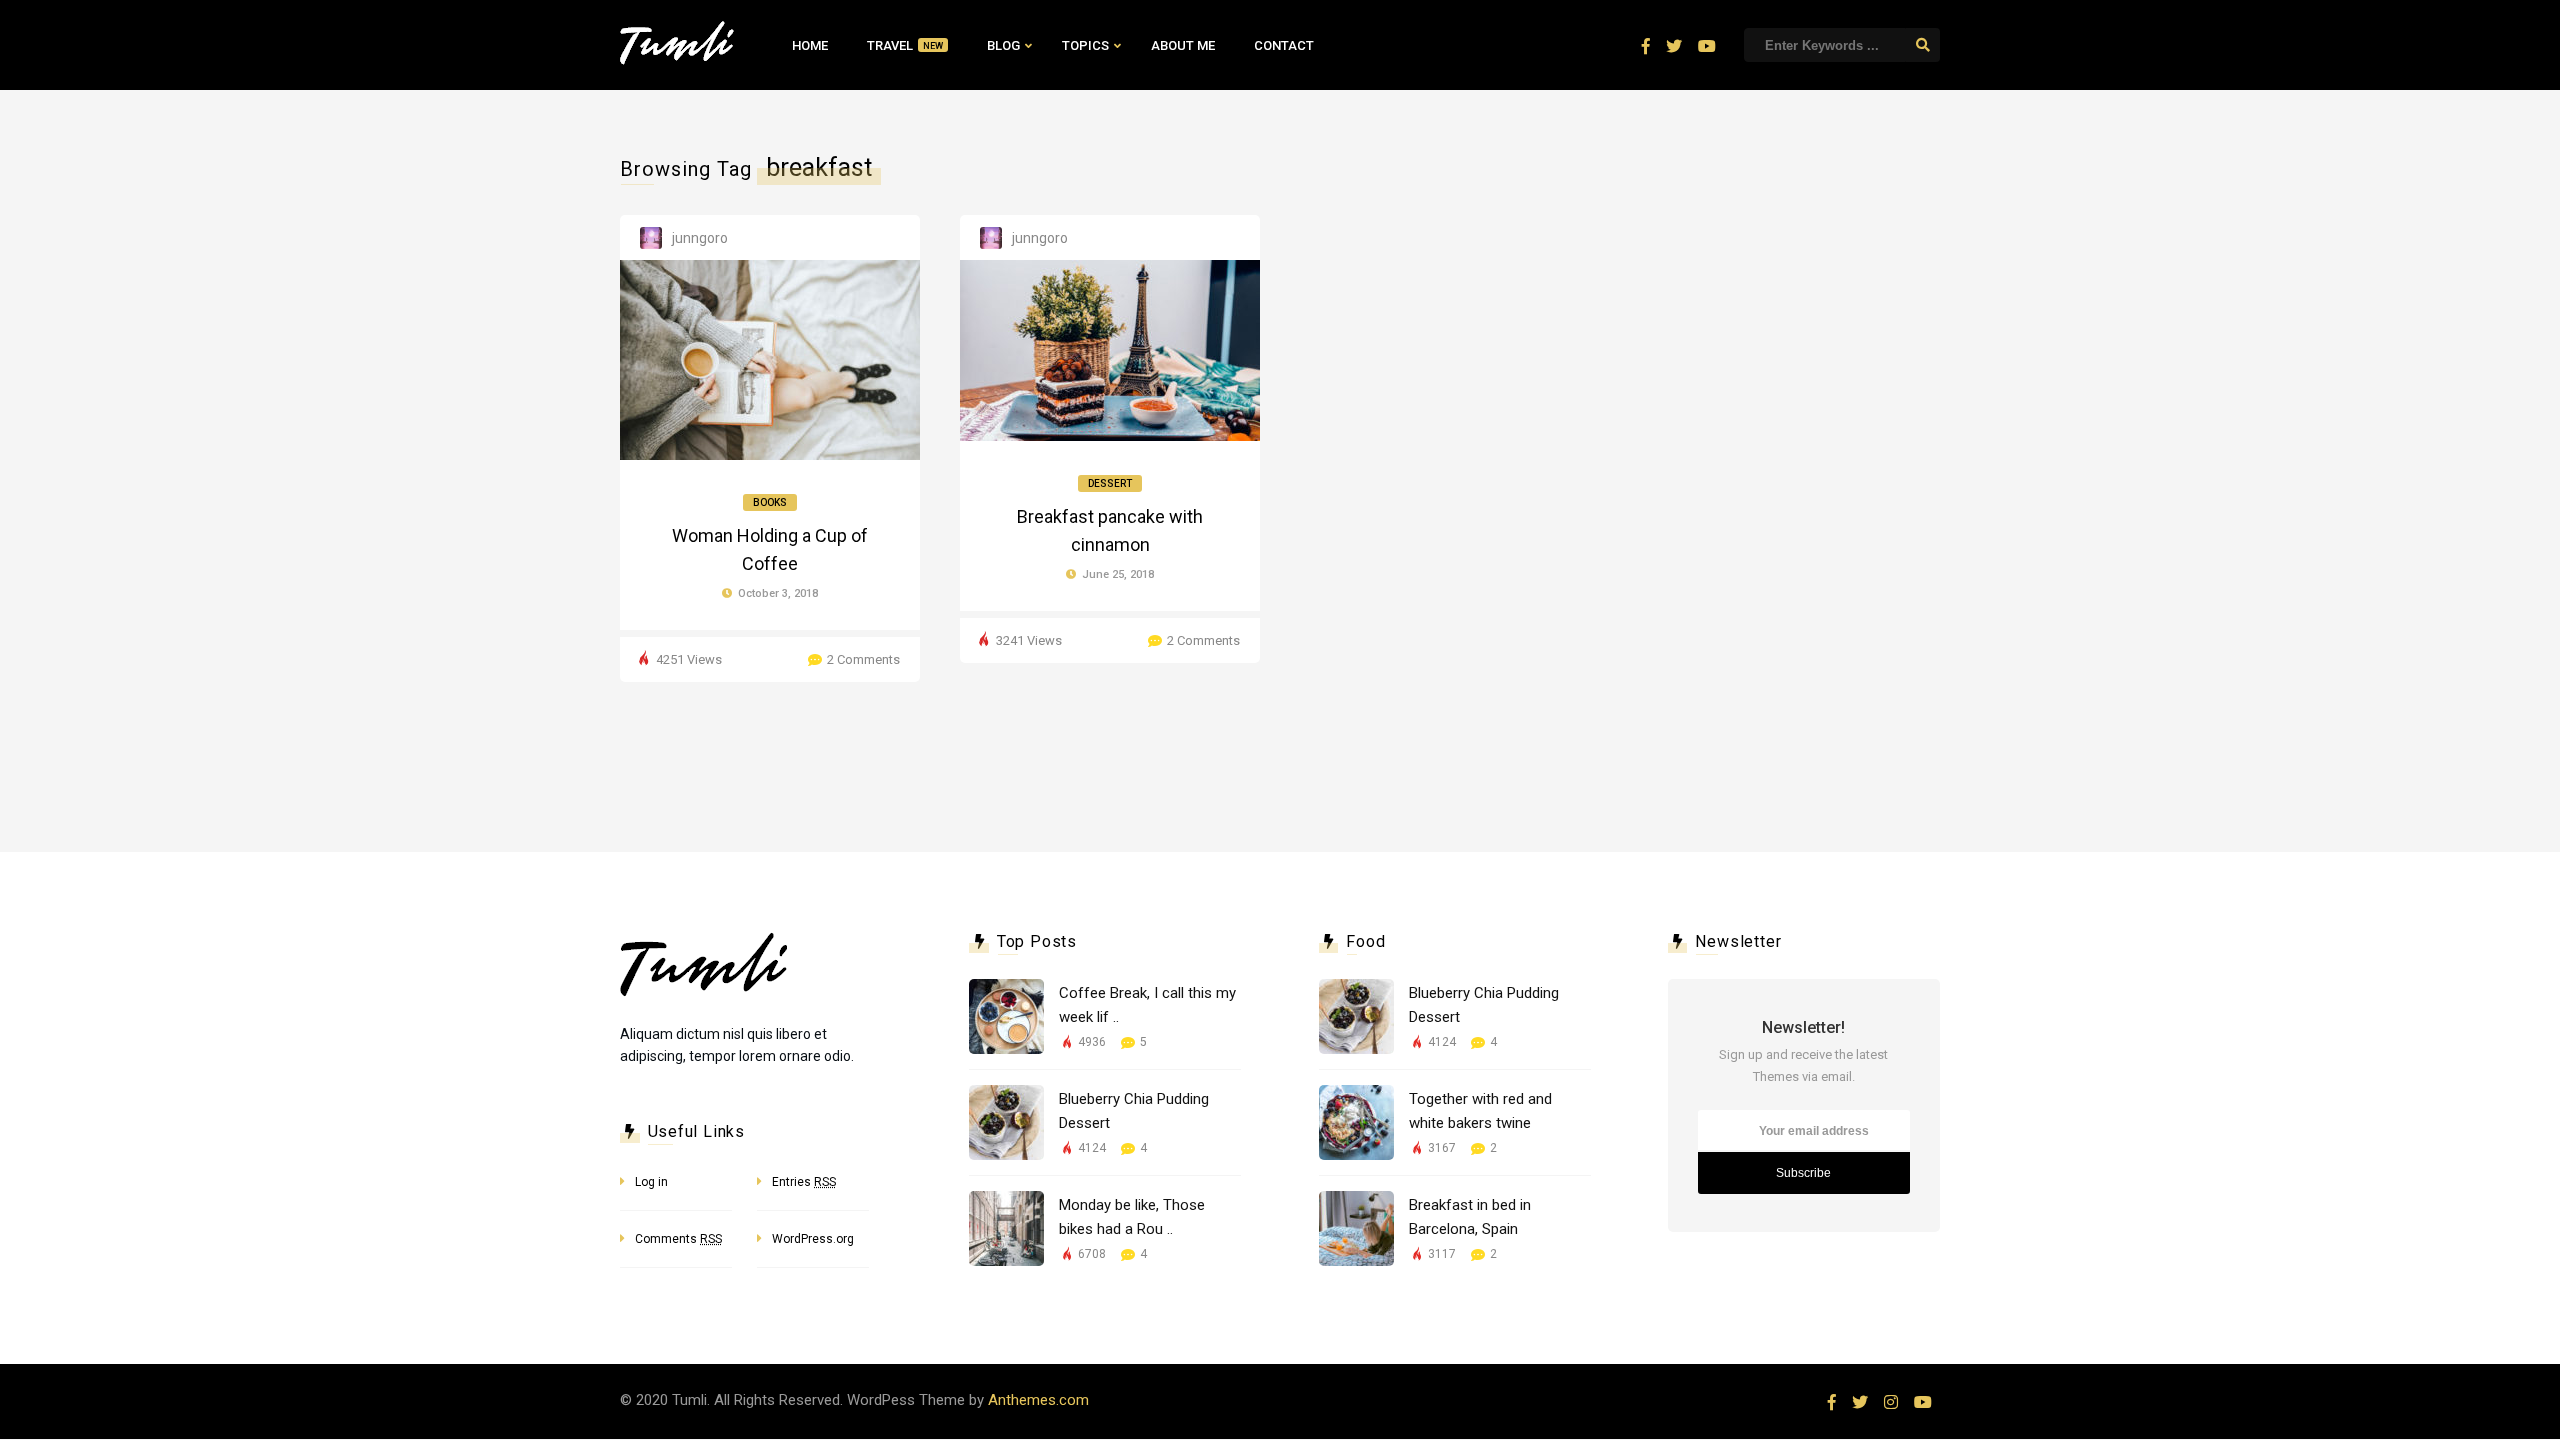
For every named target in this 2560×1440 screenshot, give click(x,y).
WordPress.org (813, 1239)
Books (770, 502)
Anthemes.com (1038, 1400)
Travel (905, 45)
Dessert (1110, 483)
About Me (1183, 45)
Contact (1284, 45)
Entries (804, 1182)
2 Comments (863, 659)
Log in (651, 1182)
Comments (678, 1239)
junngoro (700, 238)
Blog (1003, 45)
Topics (1085, 45)
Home (810, 45)
